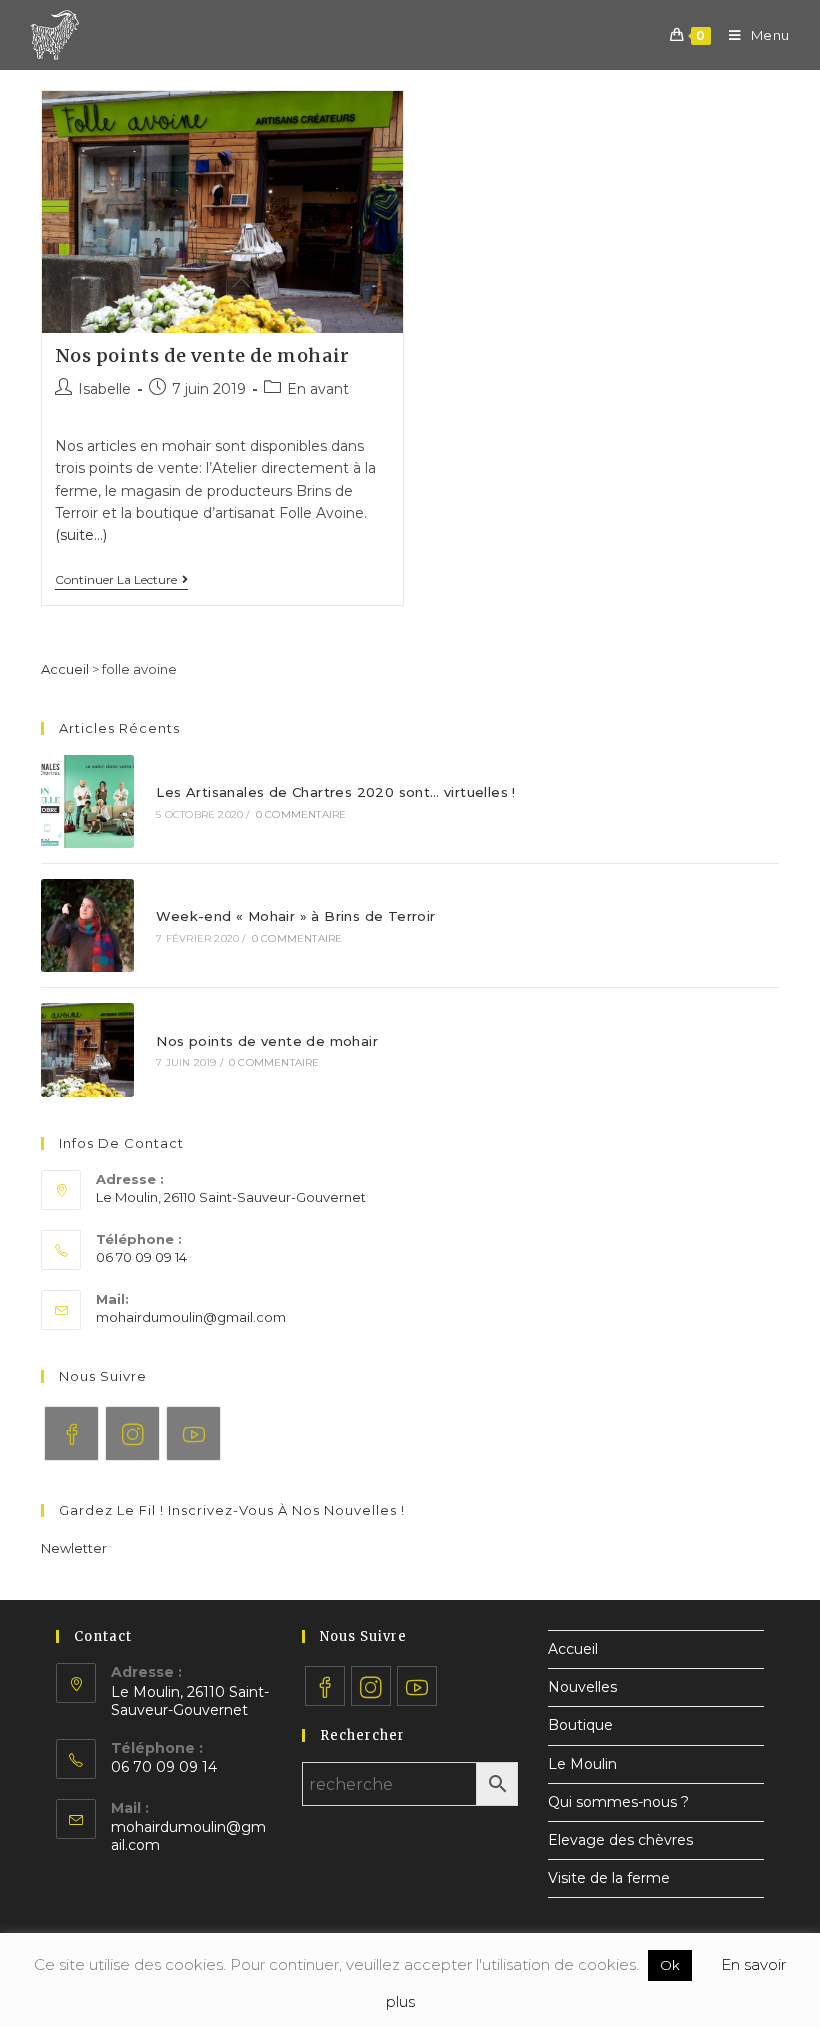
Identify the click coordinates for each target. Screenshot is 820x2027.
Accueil (65, 669)
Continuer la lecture (116, 580)
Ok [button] (670, 1965)
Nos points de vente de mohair (202, 355)
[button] (74, 1548)
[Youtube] (193, 1433)
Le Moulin (582, 1764)
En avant (318, 389)
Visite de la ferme (609, 1878)
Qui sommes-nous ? (618, 1802)
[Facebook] (71, 1433)
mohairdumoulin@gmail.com (191, 1317)
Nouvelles (582, 1687)
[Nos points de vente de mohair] (87, 1049)
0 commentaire (301, 814)
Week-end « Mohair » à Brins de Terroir (295, 916)
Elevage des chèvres (620, 1840)
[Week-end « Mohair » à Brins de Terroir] (87, 925)
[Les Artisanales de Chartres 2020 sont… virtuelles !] (87, 801)
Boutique (580, 1725)
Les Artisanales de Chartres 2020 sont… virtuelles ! (335, 792)
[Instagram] (132, 1433)
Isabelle (104, 389)
